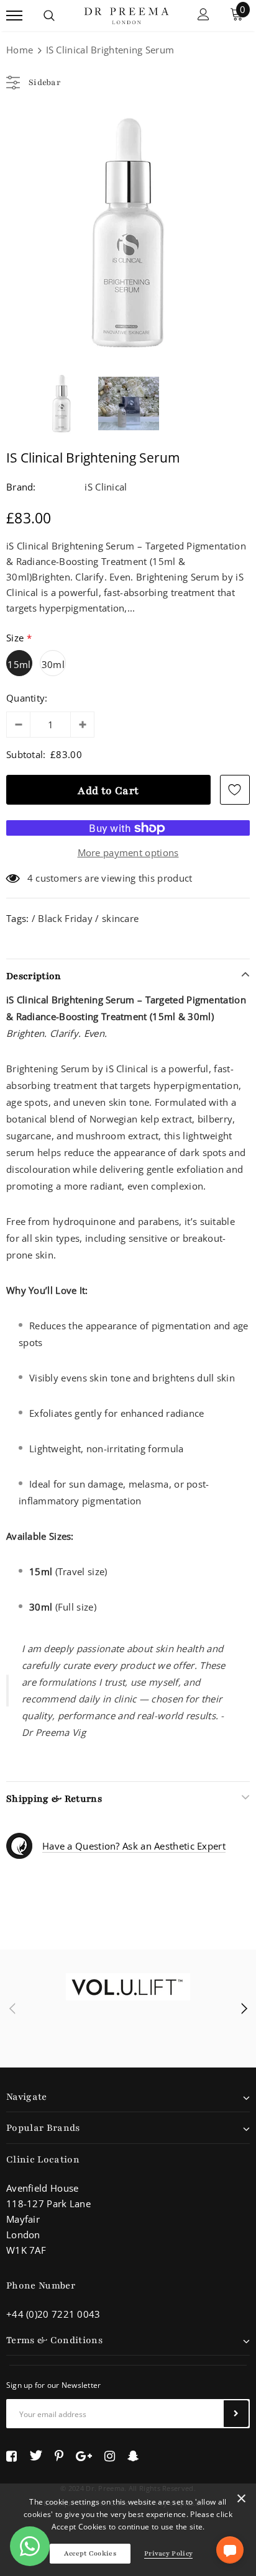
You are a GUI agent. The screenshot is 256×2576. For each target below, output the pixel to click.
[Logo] (126, 14)
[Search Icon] (49, 16)
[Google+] (84, 2456)
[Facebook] (11, 2456)
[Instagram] (110, 2456)
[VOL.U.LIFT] (128, 1987)
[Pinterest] (59, 2456)
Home (20, 50)
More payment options (128, 852)
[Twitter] (36, 2456)
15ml (19, 664)
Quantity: (27, 698)
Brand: (21, 487)
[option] (128, 233)
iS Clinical (106, 487)
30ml (53, 664)
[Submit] (236, 2414)
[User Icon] (203, 16)
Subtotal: (26, 754)
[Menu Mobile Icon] (14, 16)
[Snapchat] (133, 2456)
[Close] (241, 2501)
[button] (230, 2550)
